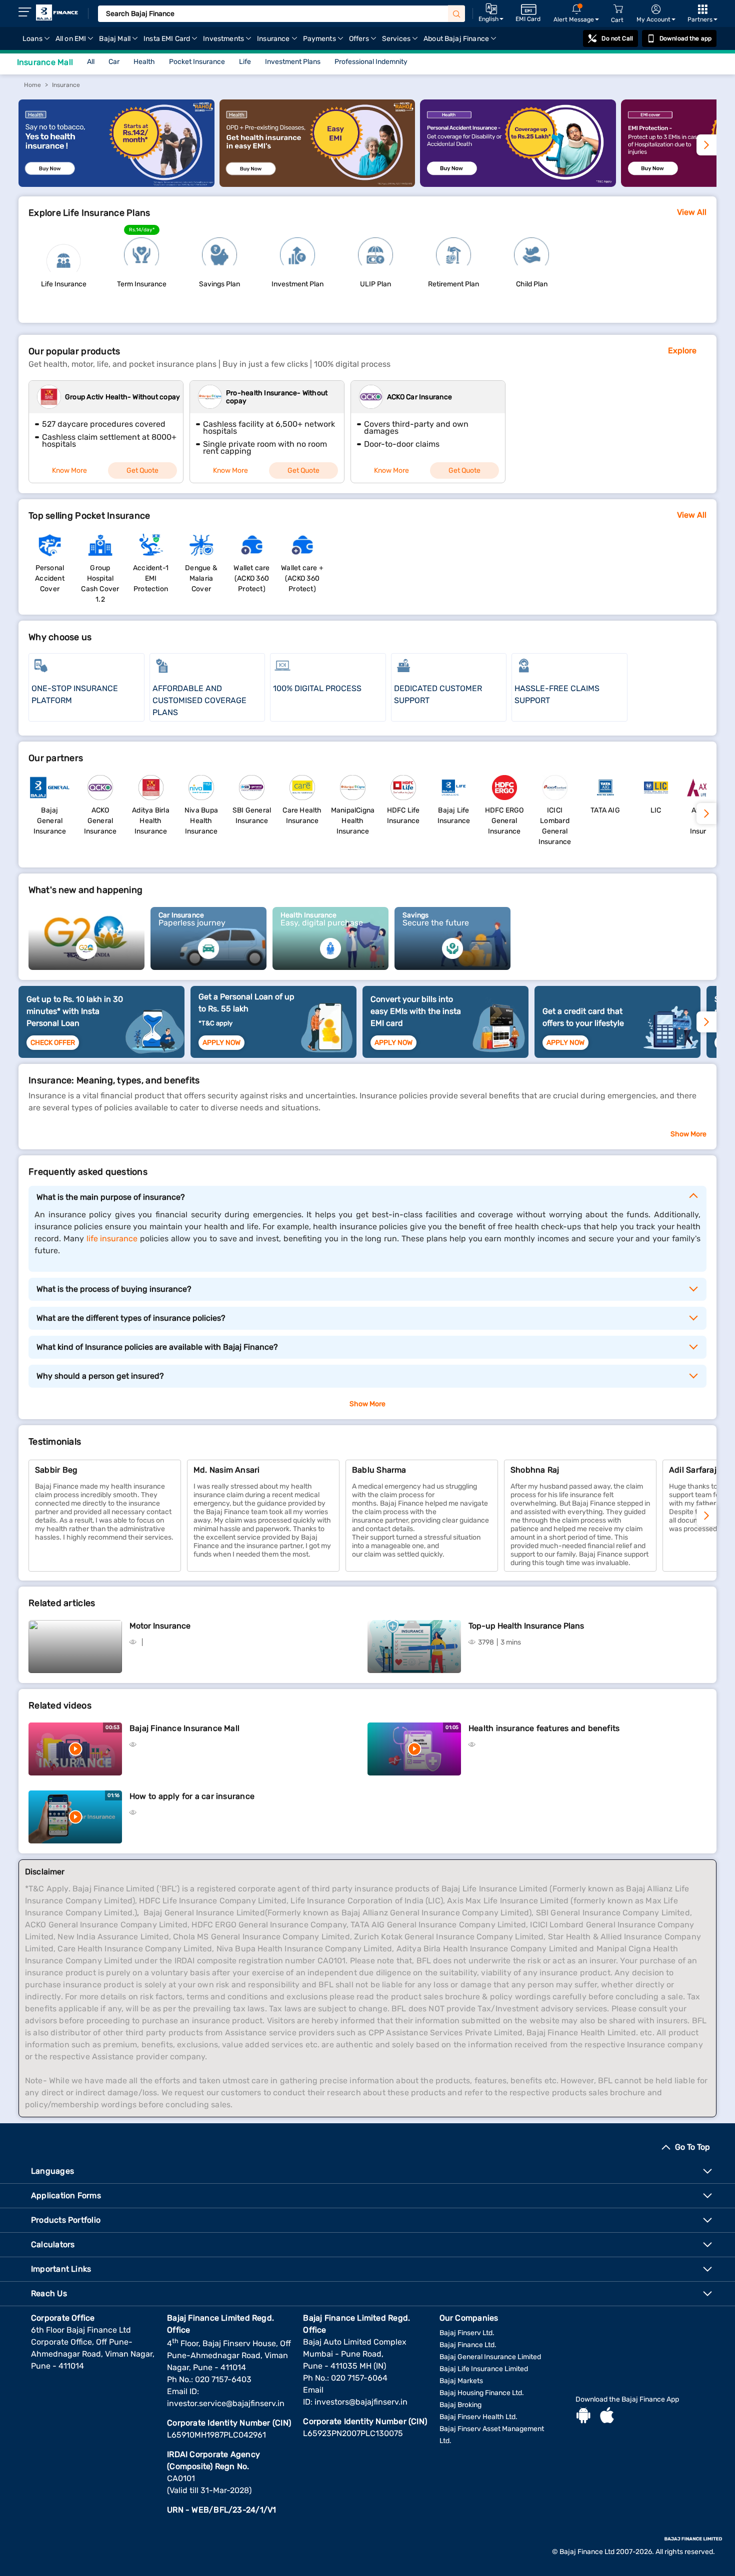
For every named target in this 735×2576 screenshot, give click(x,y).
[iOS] (607, 2417)
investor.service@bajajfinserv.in (226, 2403)
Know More (69, 470)
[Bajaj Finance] (57, 12)
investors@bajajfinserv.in (361, 2402)
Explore (682, 351)
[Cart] (618, 9)
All (91, 62)
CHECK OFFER (53, 1043)
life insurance (112, 1239)
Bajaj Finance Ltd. (468, 2345)
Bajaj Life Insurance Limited (484, 2369)
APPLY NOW (221, 1043)
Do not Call (617, 38)
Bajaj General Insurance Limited (490, 2357)
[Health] (116, 184)
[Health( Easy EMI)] (317, 184)
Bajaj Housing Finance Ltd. (482, 2393)
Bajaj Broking (460, 2405)
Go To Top (692, 2147)
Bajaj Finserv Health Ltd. (478, 2417)
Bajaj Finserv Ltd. (467, 2333)
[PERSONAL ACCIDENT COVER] (518, 184)
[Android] (583, 2417)
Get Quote (142, 470)
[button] (706, 1516)
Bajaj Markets (461, 2381)
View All (692, 212)
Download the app (685, 38)
